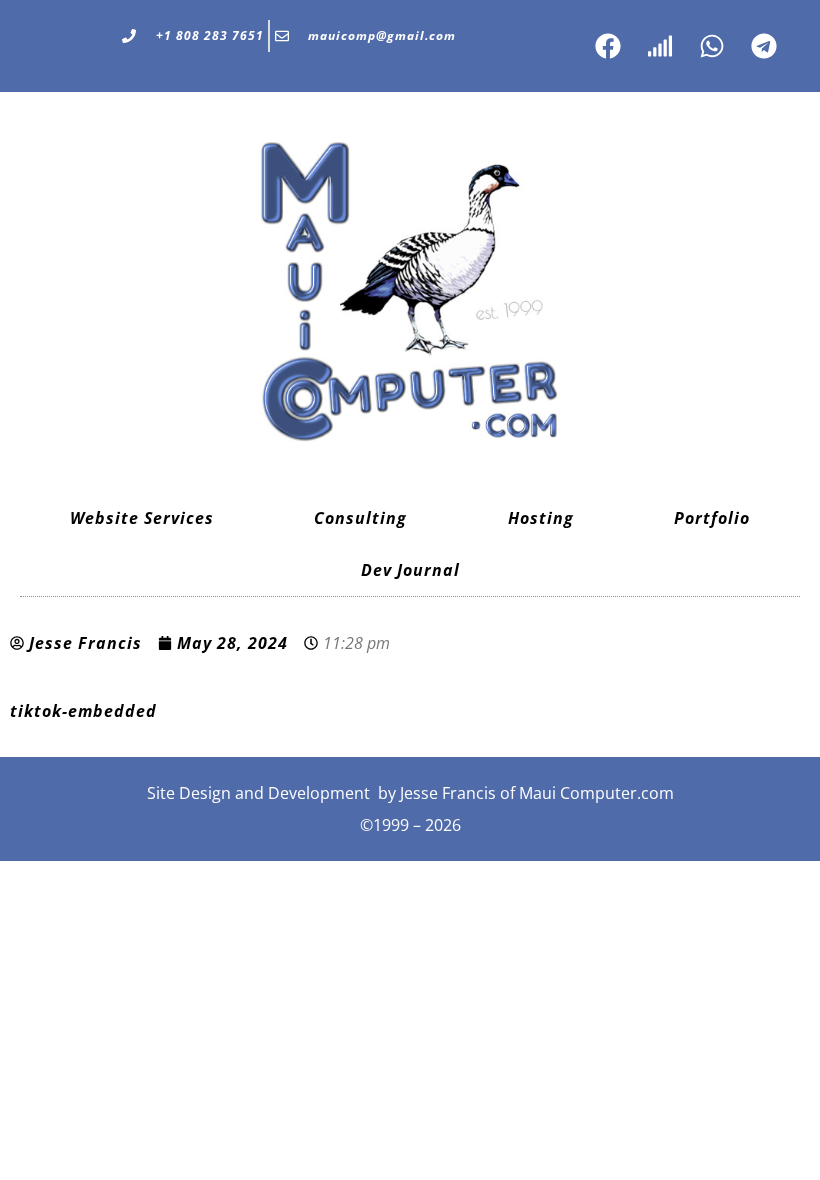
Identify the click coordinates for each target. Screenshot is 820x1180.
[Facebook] (608, 46)
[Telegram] (764, 46)
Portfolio (712, 518)
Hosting (541, 518)
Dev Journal (410, 570)
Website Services (142, 518)
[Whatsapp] (712, 46)
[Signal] (660, 46)
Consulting (360, 518)
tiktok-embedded (83, 711)
